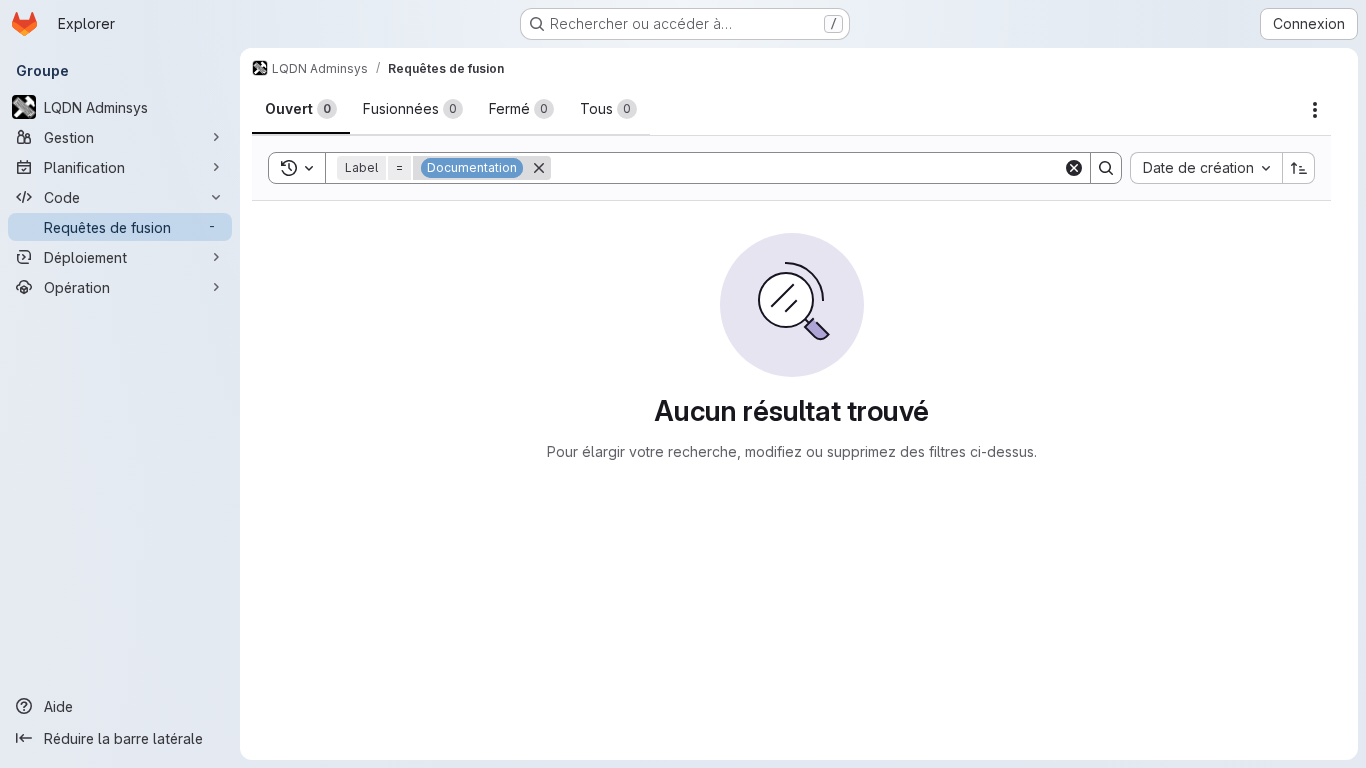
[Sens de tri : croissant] (1299, 168)
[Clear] (1074, 168)
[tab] (301, 109)
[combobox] (1206, 168)
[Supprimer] (539, 168)
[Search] (1106, 168)
